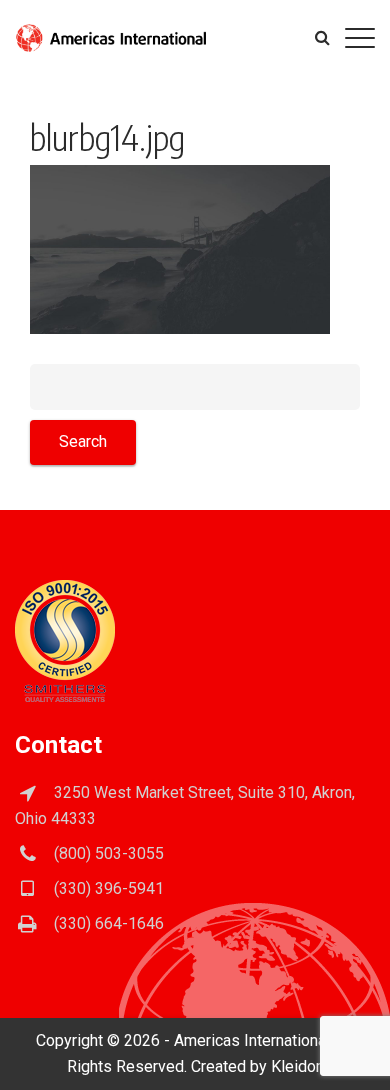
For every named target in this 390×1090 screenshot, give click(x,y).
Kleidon (297, 1066)
